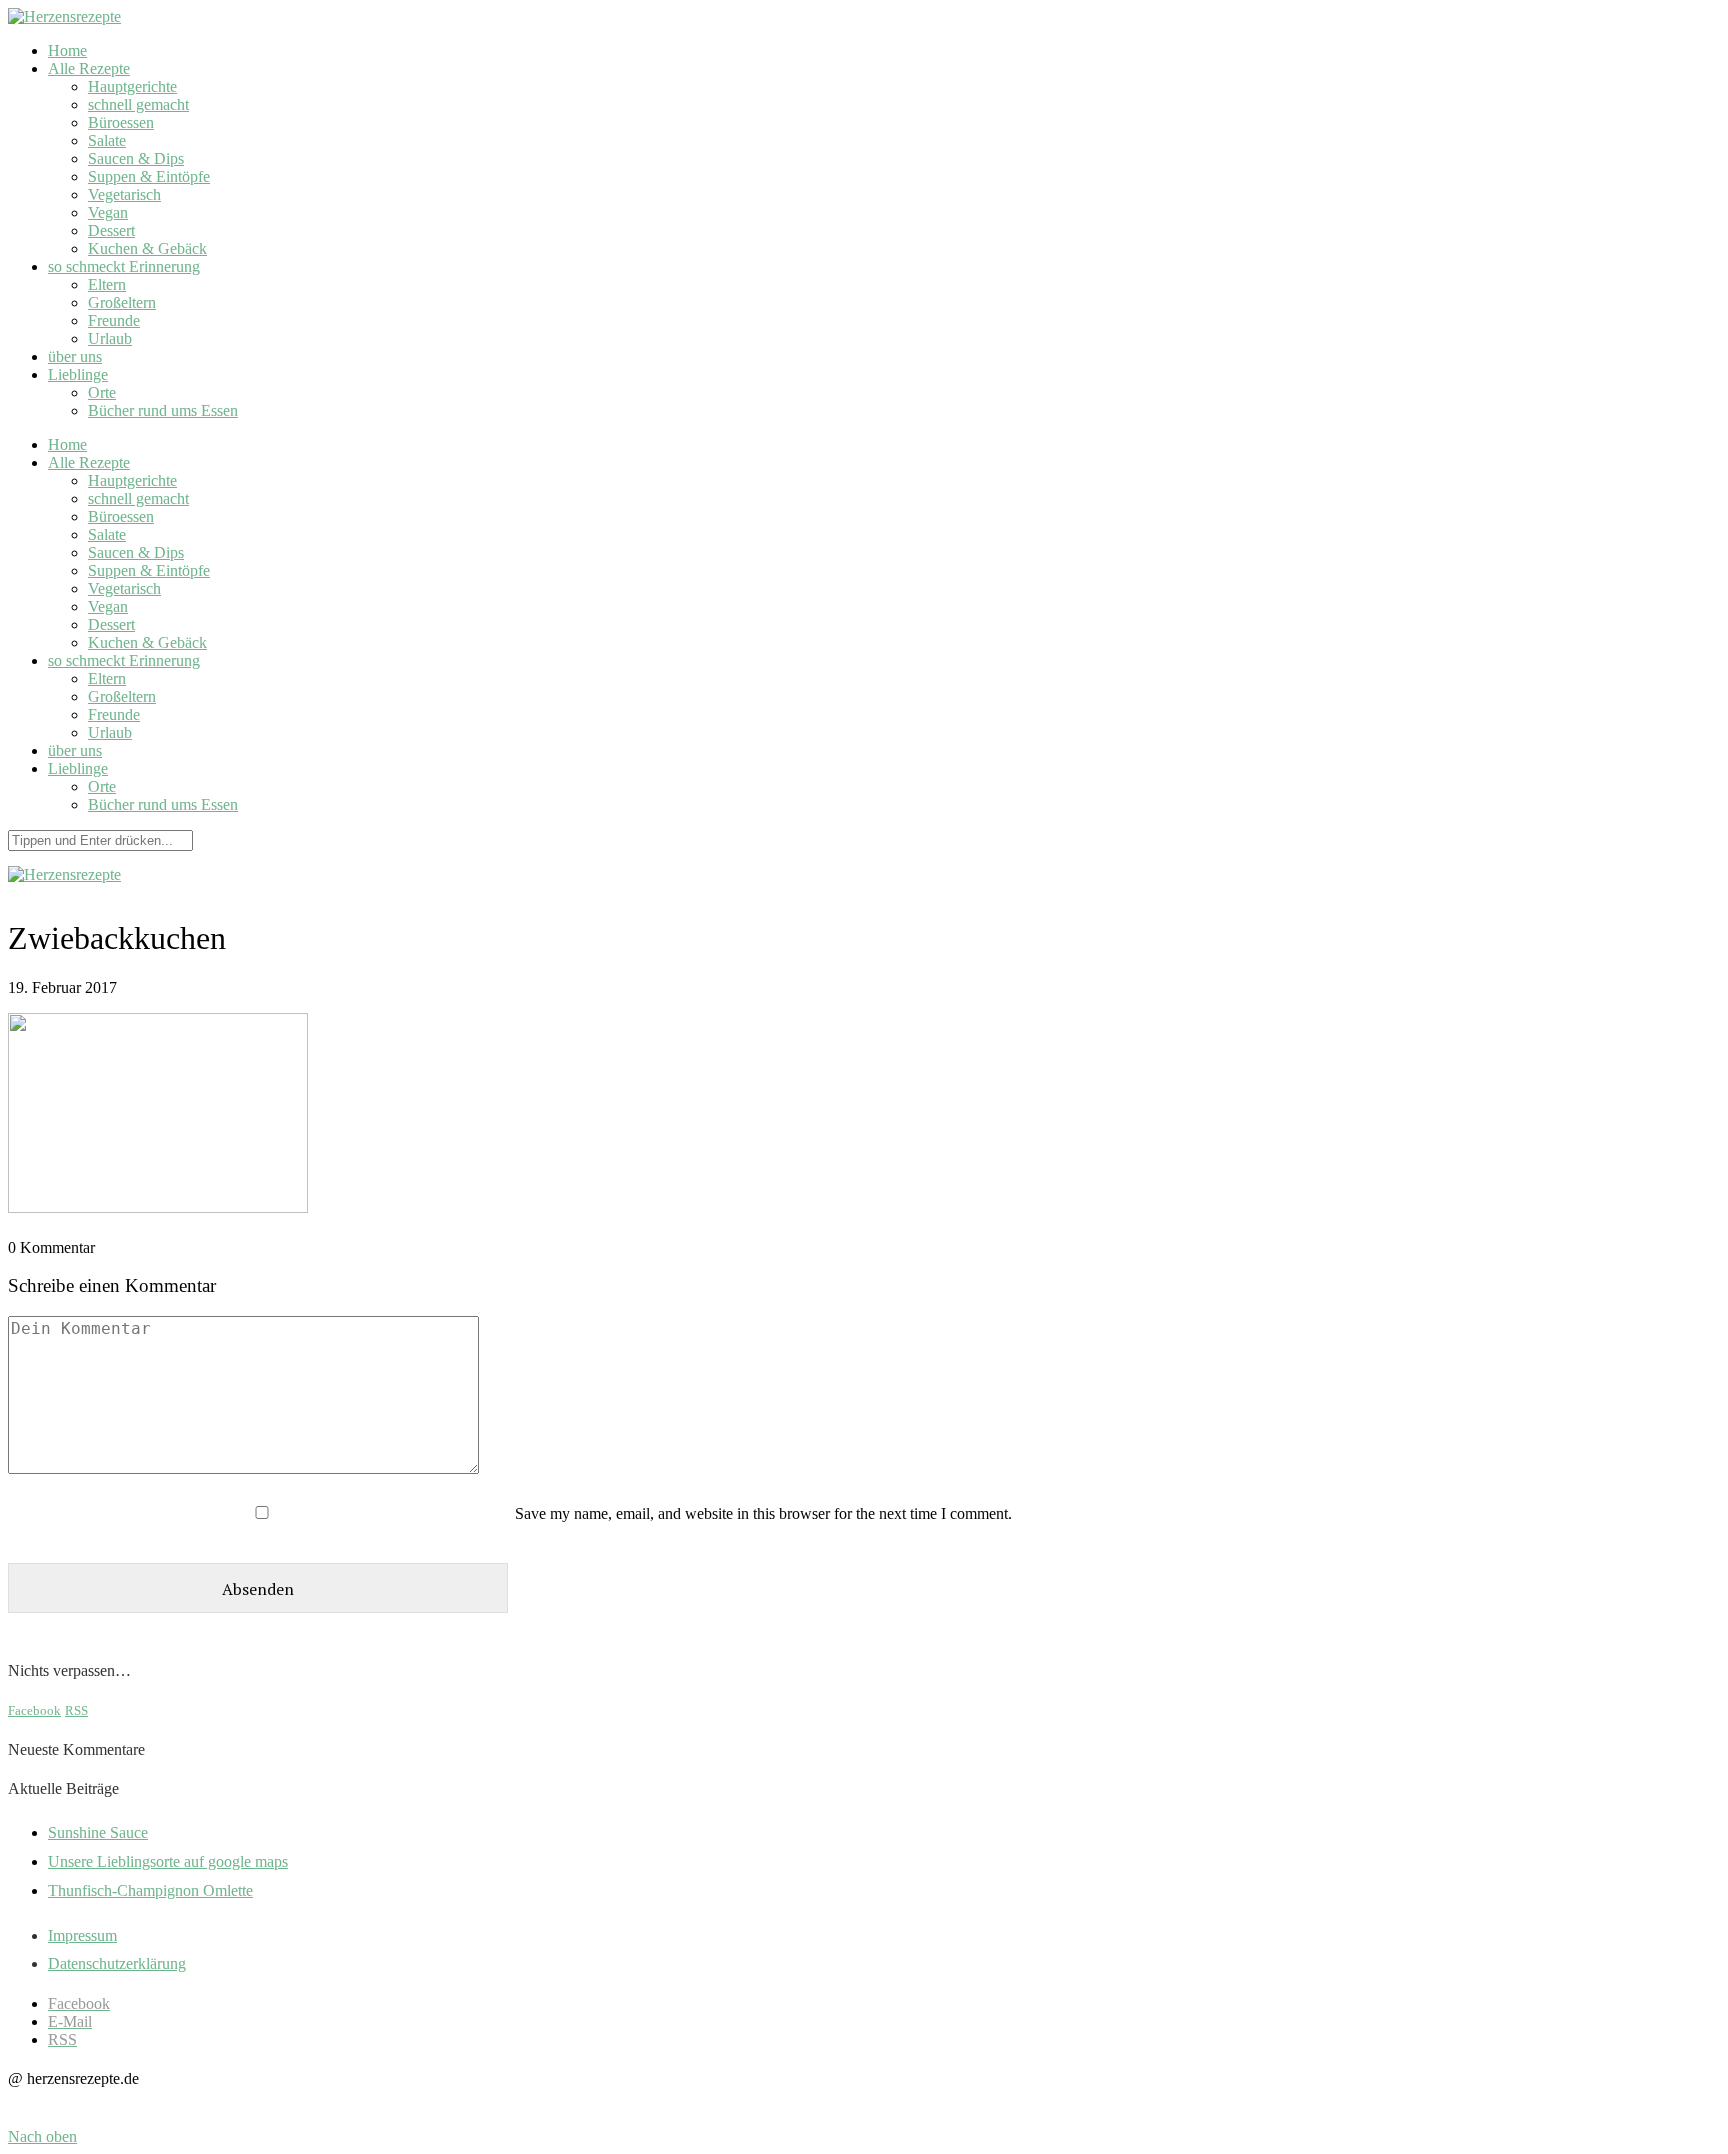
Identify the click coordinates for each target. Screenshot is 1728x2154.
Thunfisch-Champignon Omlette (150, 1890)
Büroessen (121, 122)
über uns (75, 356)
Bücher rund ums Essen (163, 410)
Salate (107, 140)
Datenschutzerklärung (117, 1963)
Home (67, 50)
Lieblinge (78, 374)
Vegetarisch (124, 194)
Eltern (107, 284)
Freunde (114, 320)
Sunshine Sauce (98, 1832)
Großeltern (122, 302)
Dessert (111, 230)
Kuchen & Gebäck (147, 248)
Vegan (108, 212)
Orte (102, 392)
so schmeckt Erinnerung (124, 266)
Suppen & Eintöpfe (149, 176)
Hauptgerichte (132, 86)
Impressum (82, 1935)
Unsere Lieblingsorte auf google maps (168, 1861)
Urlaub (110, 338)
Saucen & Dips (136, 158)
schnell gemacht (138, 104)
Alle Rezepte (89, 68)
